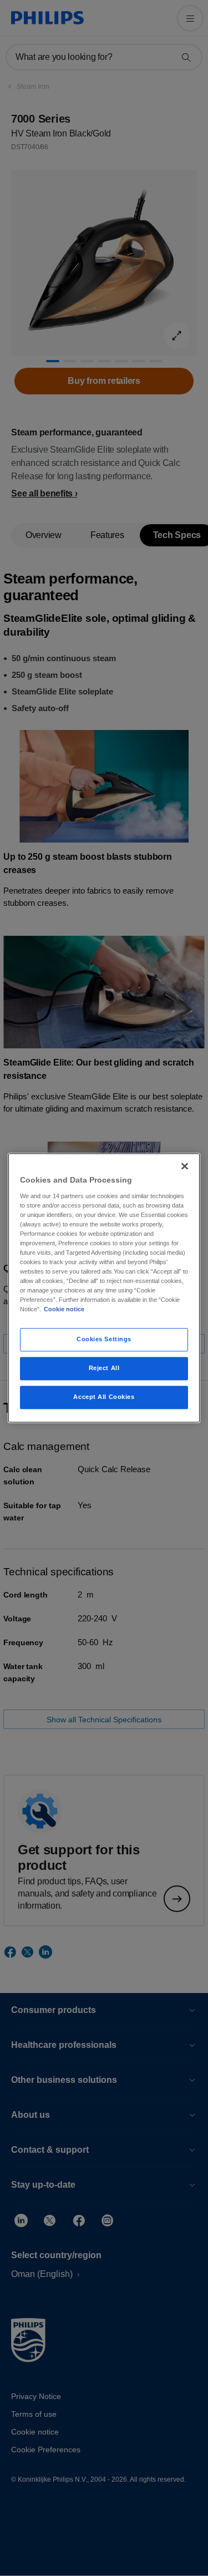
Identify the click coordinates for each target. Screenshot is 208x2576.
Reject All (104, 1368)
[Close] (185, 1166)
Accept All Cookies (104, 1397)
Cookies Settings (104, 1340)
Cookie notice (64, 1310)
